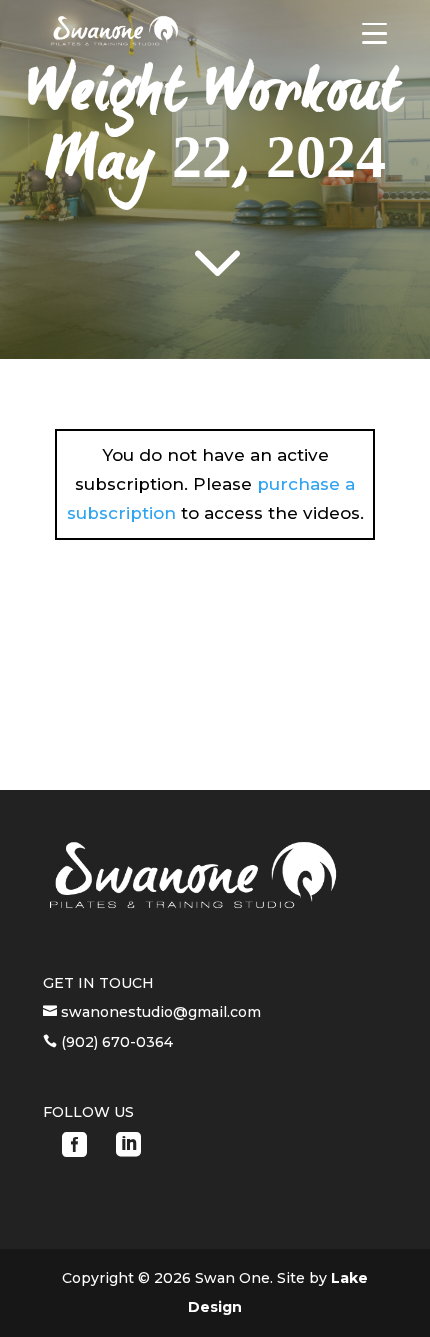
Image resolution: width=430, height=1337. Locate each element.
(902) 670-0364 (115, 1042)
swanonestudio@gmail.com (159, 1012)
